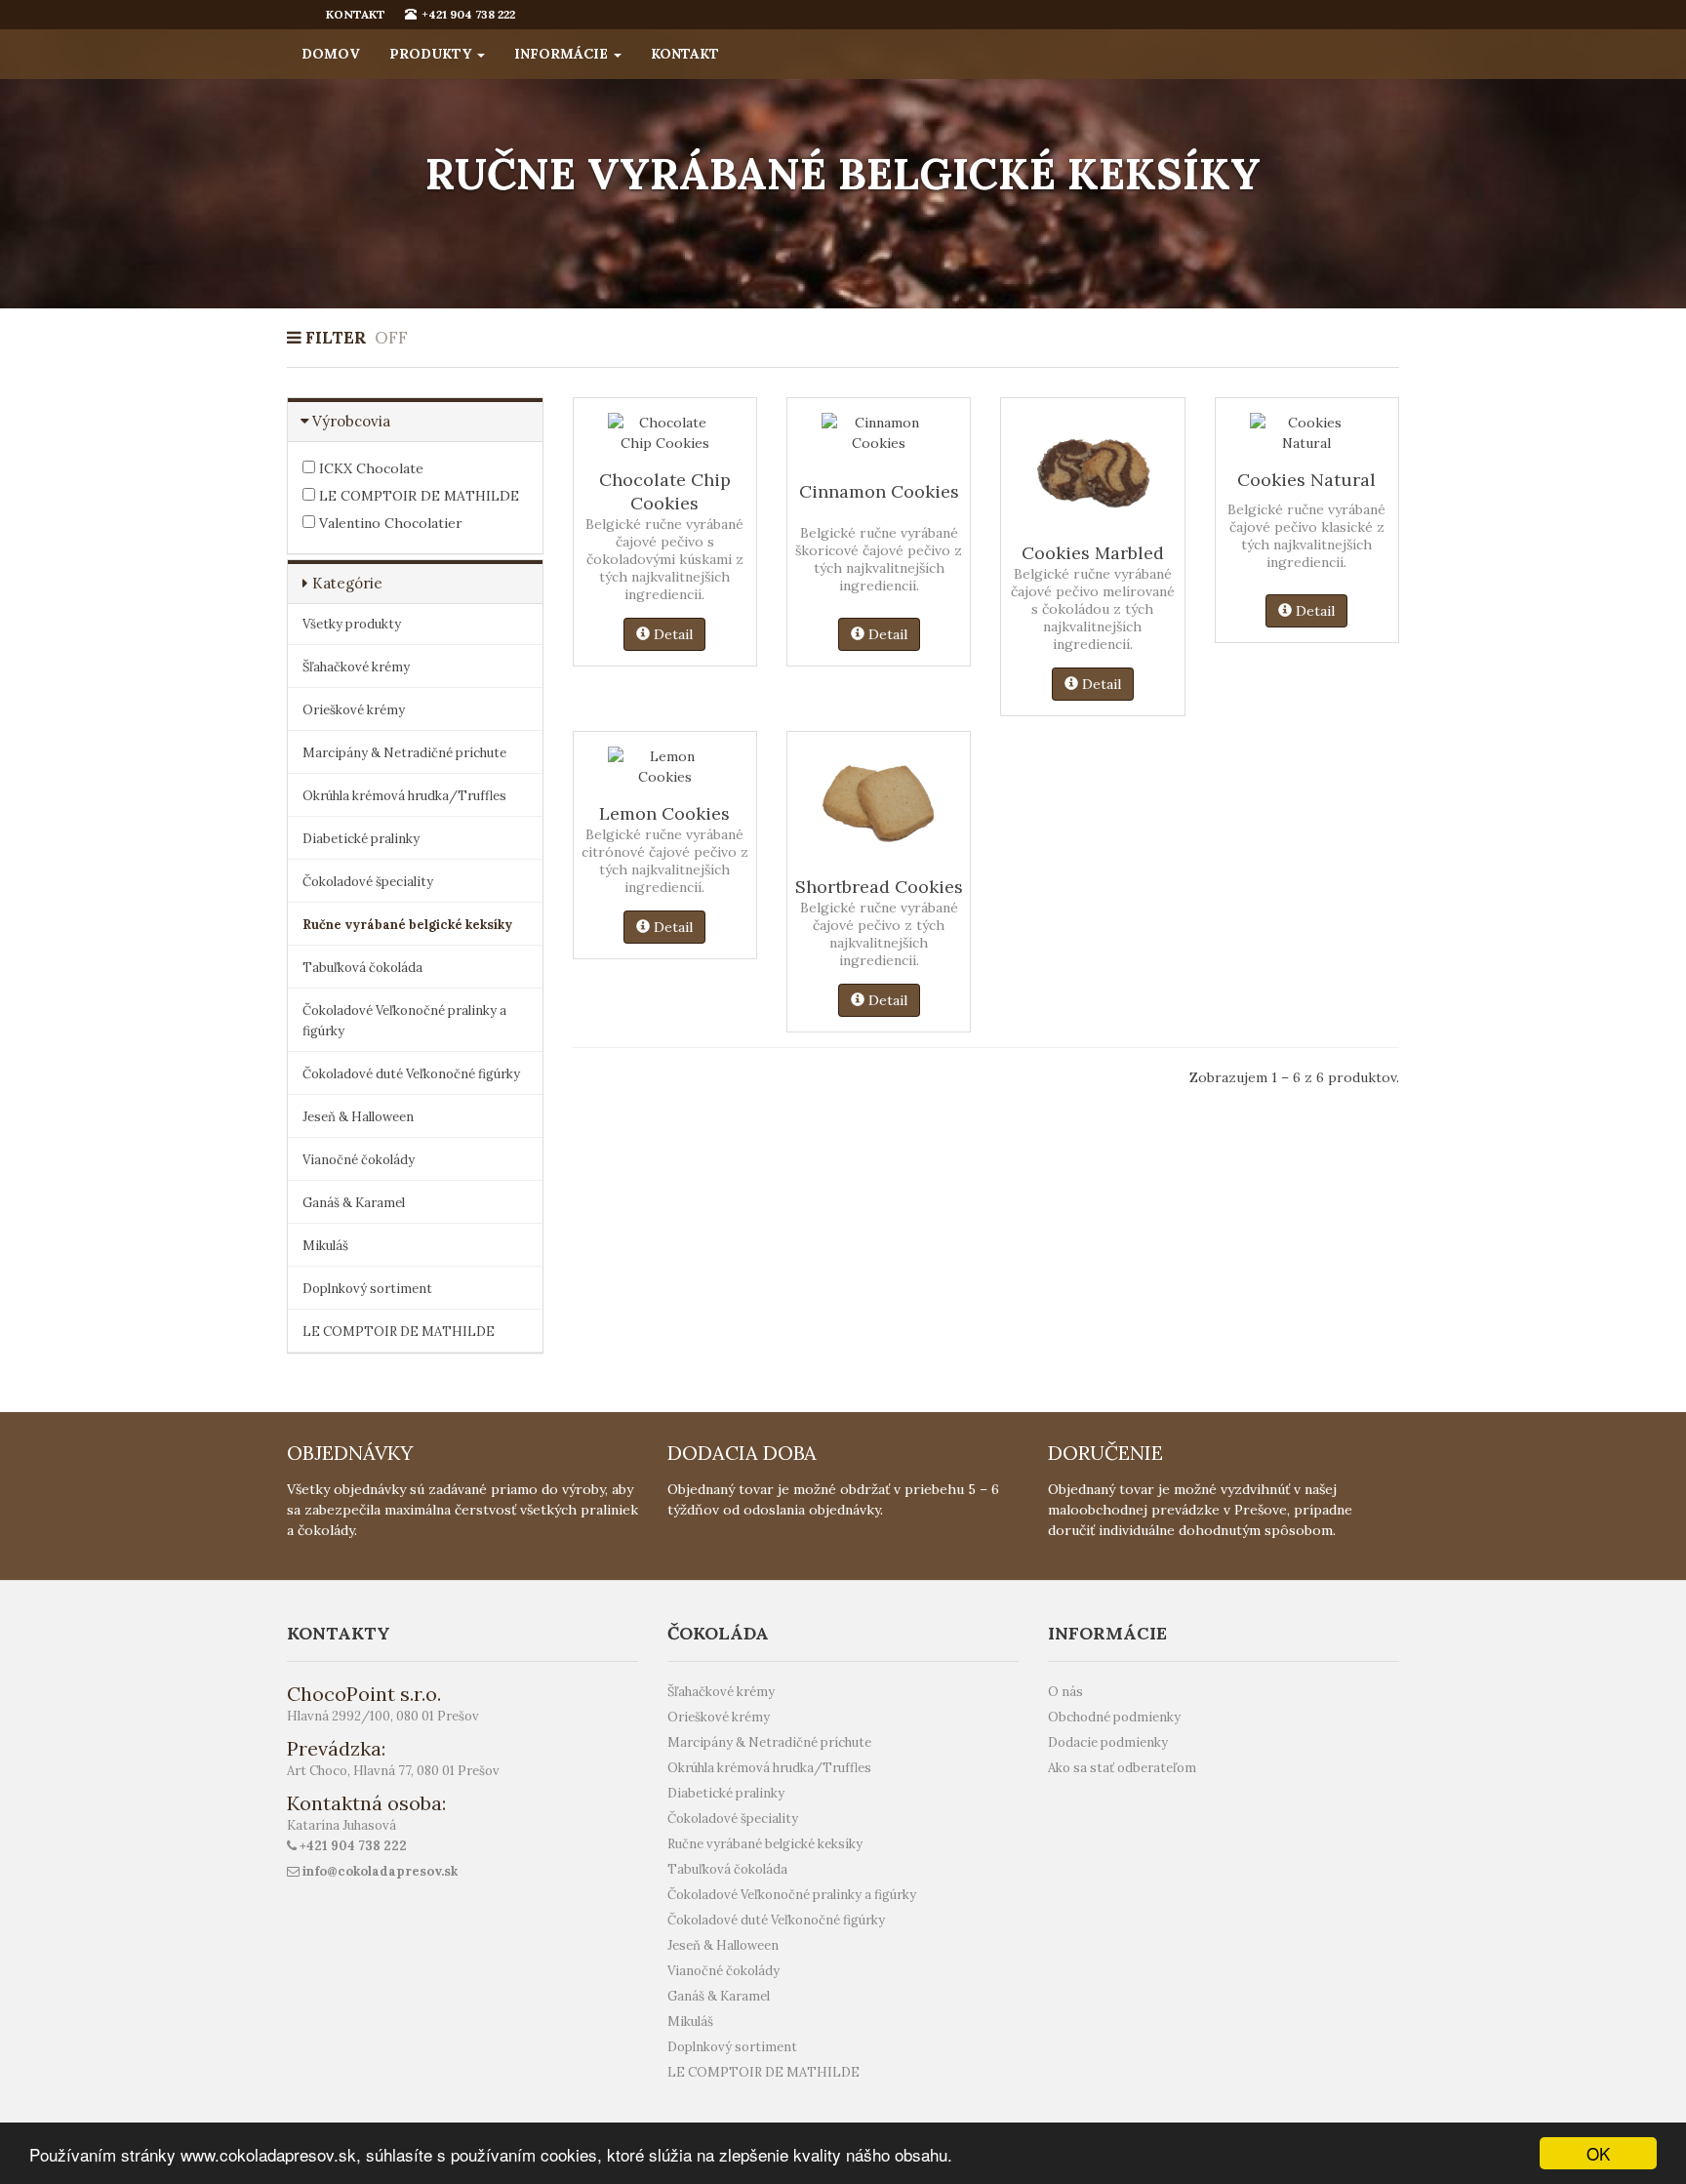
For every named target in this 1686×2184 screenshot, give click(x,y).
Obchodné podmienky (1114, 1717)
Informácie (563, 54)
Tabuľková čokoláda (362, 968)
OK (1598, 2153)
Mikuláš (325, 1246)
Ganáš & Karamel (354, 1203)
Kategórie (347, 583)
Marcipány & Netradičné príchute (404, 753)
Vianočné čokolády (359, 1160)
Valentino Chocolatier (389, 523)
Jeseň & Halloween (358, 1117)
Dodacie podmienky (1108, 1742)
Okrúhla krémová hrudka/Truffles (404, 796)
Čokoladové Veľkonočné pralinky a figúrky (404, 1021)
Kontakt (685, 54)
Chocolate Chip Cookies (665, 491)
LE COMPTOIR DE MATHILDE (417, 496)
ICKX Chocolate (369, 468)
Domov (331, 54)
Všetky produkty (352, 624)
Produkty (432, 54)
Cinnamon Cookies (879, 491)
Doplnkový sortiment (367, 1289)
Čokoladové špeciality (368, 882)
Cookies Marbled (1093, 553)
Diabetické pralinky (361, 839)
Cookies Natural (1306, 480)
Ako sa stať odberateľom (1122, 1768)
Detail (671, 634)
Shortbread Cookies (879, 887)
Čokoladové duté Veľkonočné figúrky (411, 1074)
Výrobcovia (351, 421)
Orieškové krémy (354, 710)
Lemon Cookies (664, 813)
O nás (1065, 1692)
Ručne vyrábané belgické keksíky (407, 925)
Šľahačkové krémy (356, 667)
